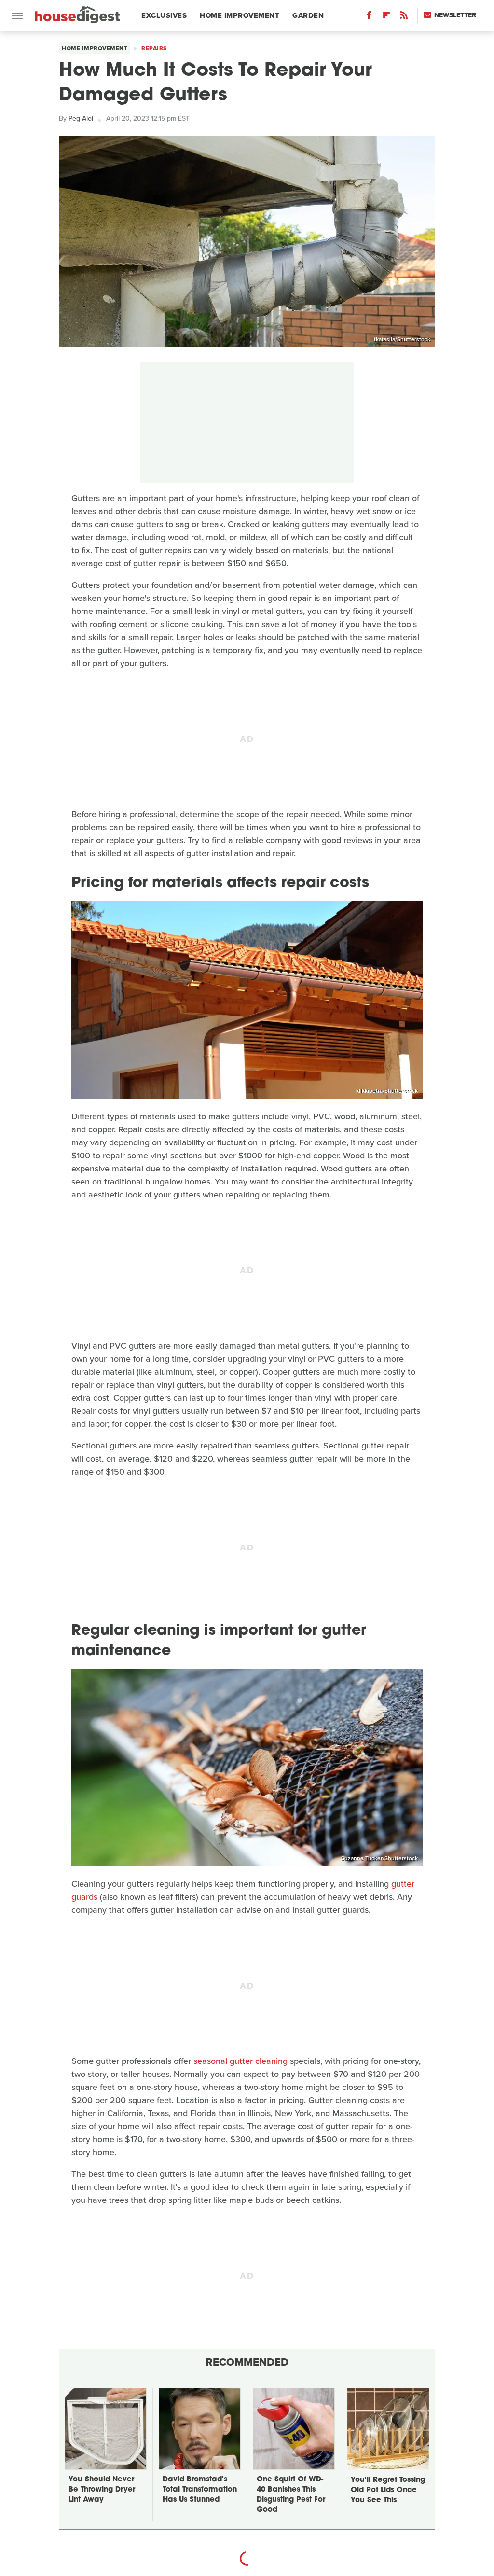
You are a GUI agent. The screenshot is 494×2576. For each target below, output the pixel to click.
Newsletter (455, 15)
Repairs (154, 48)
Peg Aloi (81, 118)
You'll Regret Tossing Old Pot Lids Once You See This (388, 2490)
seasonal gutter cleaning (240, 2061)
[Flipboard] (386, 17)
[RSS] (404, 17)
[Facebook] (369, 17)
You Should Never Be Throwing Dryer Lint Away (102, 2490)
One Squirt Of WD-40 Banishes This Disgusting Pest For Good (291, 2495)
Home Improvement (240, 15)
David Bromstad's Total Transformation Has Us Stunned (200, 2490)
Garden (308, 15)
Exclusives (164, 15)
